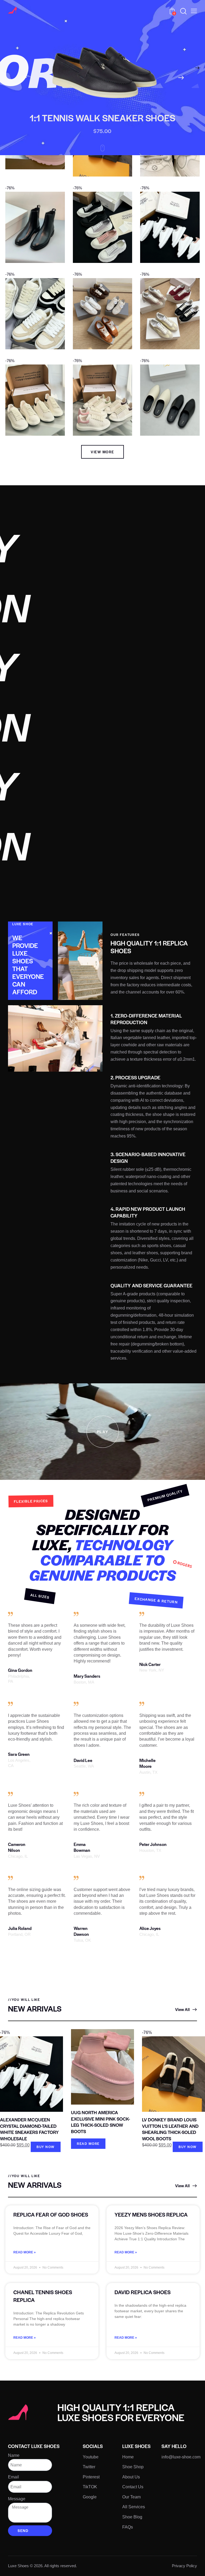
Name (14, 2455)
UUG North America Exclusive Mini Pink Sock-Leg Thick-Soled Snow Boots (100, 2122)
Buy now (46, 2147)
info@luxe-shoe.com (181, 2457)
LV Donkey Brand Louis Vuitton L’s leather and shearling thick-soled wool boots (170, 2129)
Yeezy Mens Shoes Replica (151, 2214)
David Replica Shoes (143, 2292)
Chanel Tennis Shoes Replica (43, 2296)
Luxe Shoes (18, 2566)
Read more (88, 2144)
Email (13, 2477)
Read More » (25, 2252)
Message (17, 2499)
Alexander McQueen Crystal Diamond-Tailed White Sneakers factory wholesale (29, 2129)
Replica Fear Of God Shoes (51, 2214)
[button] (194, 11)
